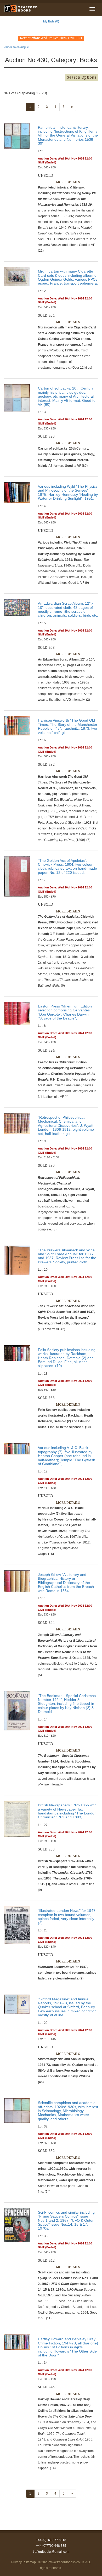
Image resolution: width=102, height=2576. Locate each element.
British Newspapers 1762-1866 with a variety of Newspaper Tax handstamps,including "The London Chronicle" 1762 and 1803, (67, 1811)
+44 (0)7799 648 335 (51, 2546)
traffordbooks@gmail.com (51, 2552)
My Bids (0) (51, 21)
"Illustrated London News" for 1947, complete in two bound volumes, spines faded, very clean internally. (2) (67, 1917)
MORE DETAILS (68, 182)
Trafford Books (21, 8)
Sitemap (30, 2562)
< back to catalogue (16, 47)
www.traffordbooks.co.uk (67, 2562)
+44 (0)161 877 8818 (51, 2540)
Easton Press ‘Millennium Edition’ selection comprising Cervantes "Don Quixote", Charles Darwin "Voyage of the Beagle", (65, 1012)
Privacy (16, 2562)
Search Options (82, 77)
